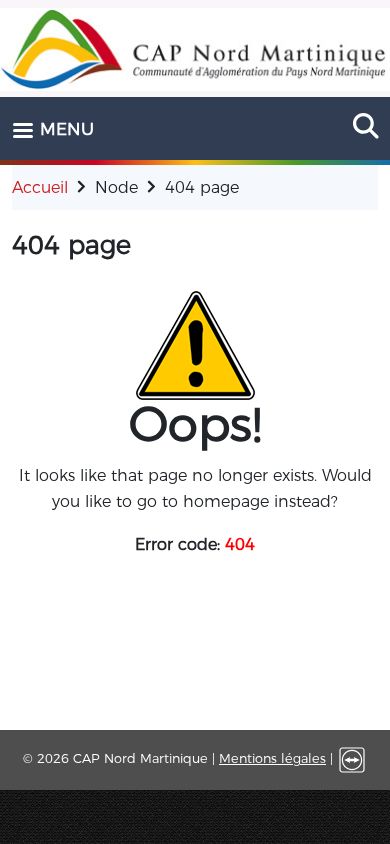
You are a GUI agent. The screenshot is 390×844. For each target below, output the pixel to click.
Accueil (40, 187)
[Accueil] (195, 49)
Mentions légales (272, 758)
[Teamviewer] (352, 758)
